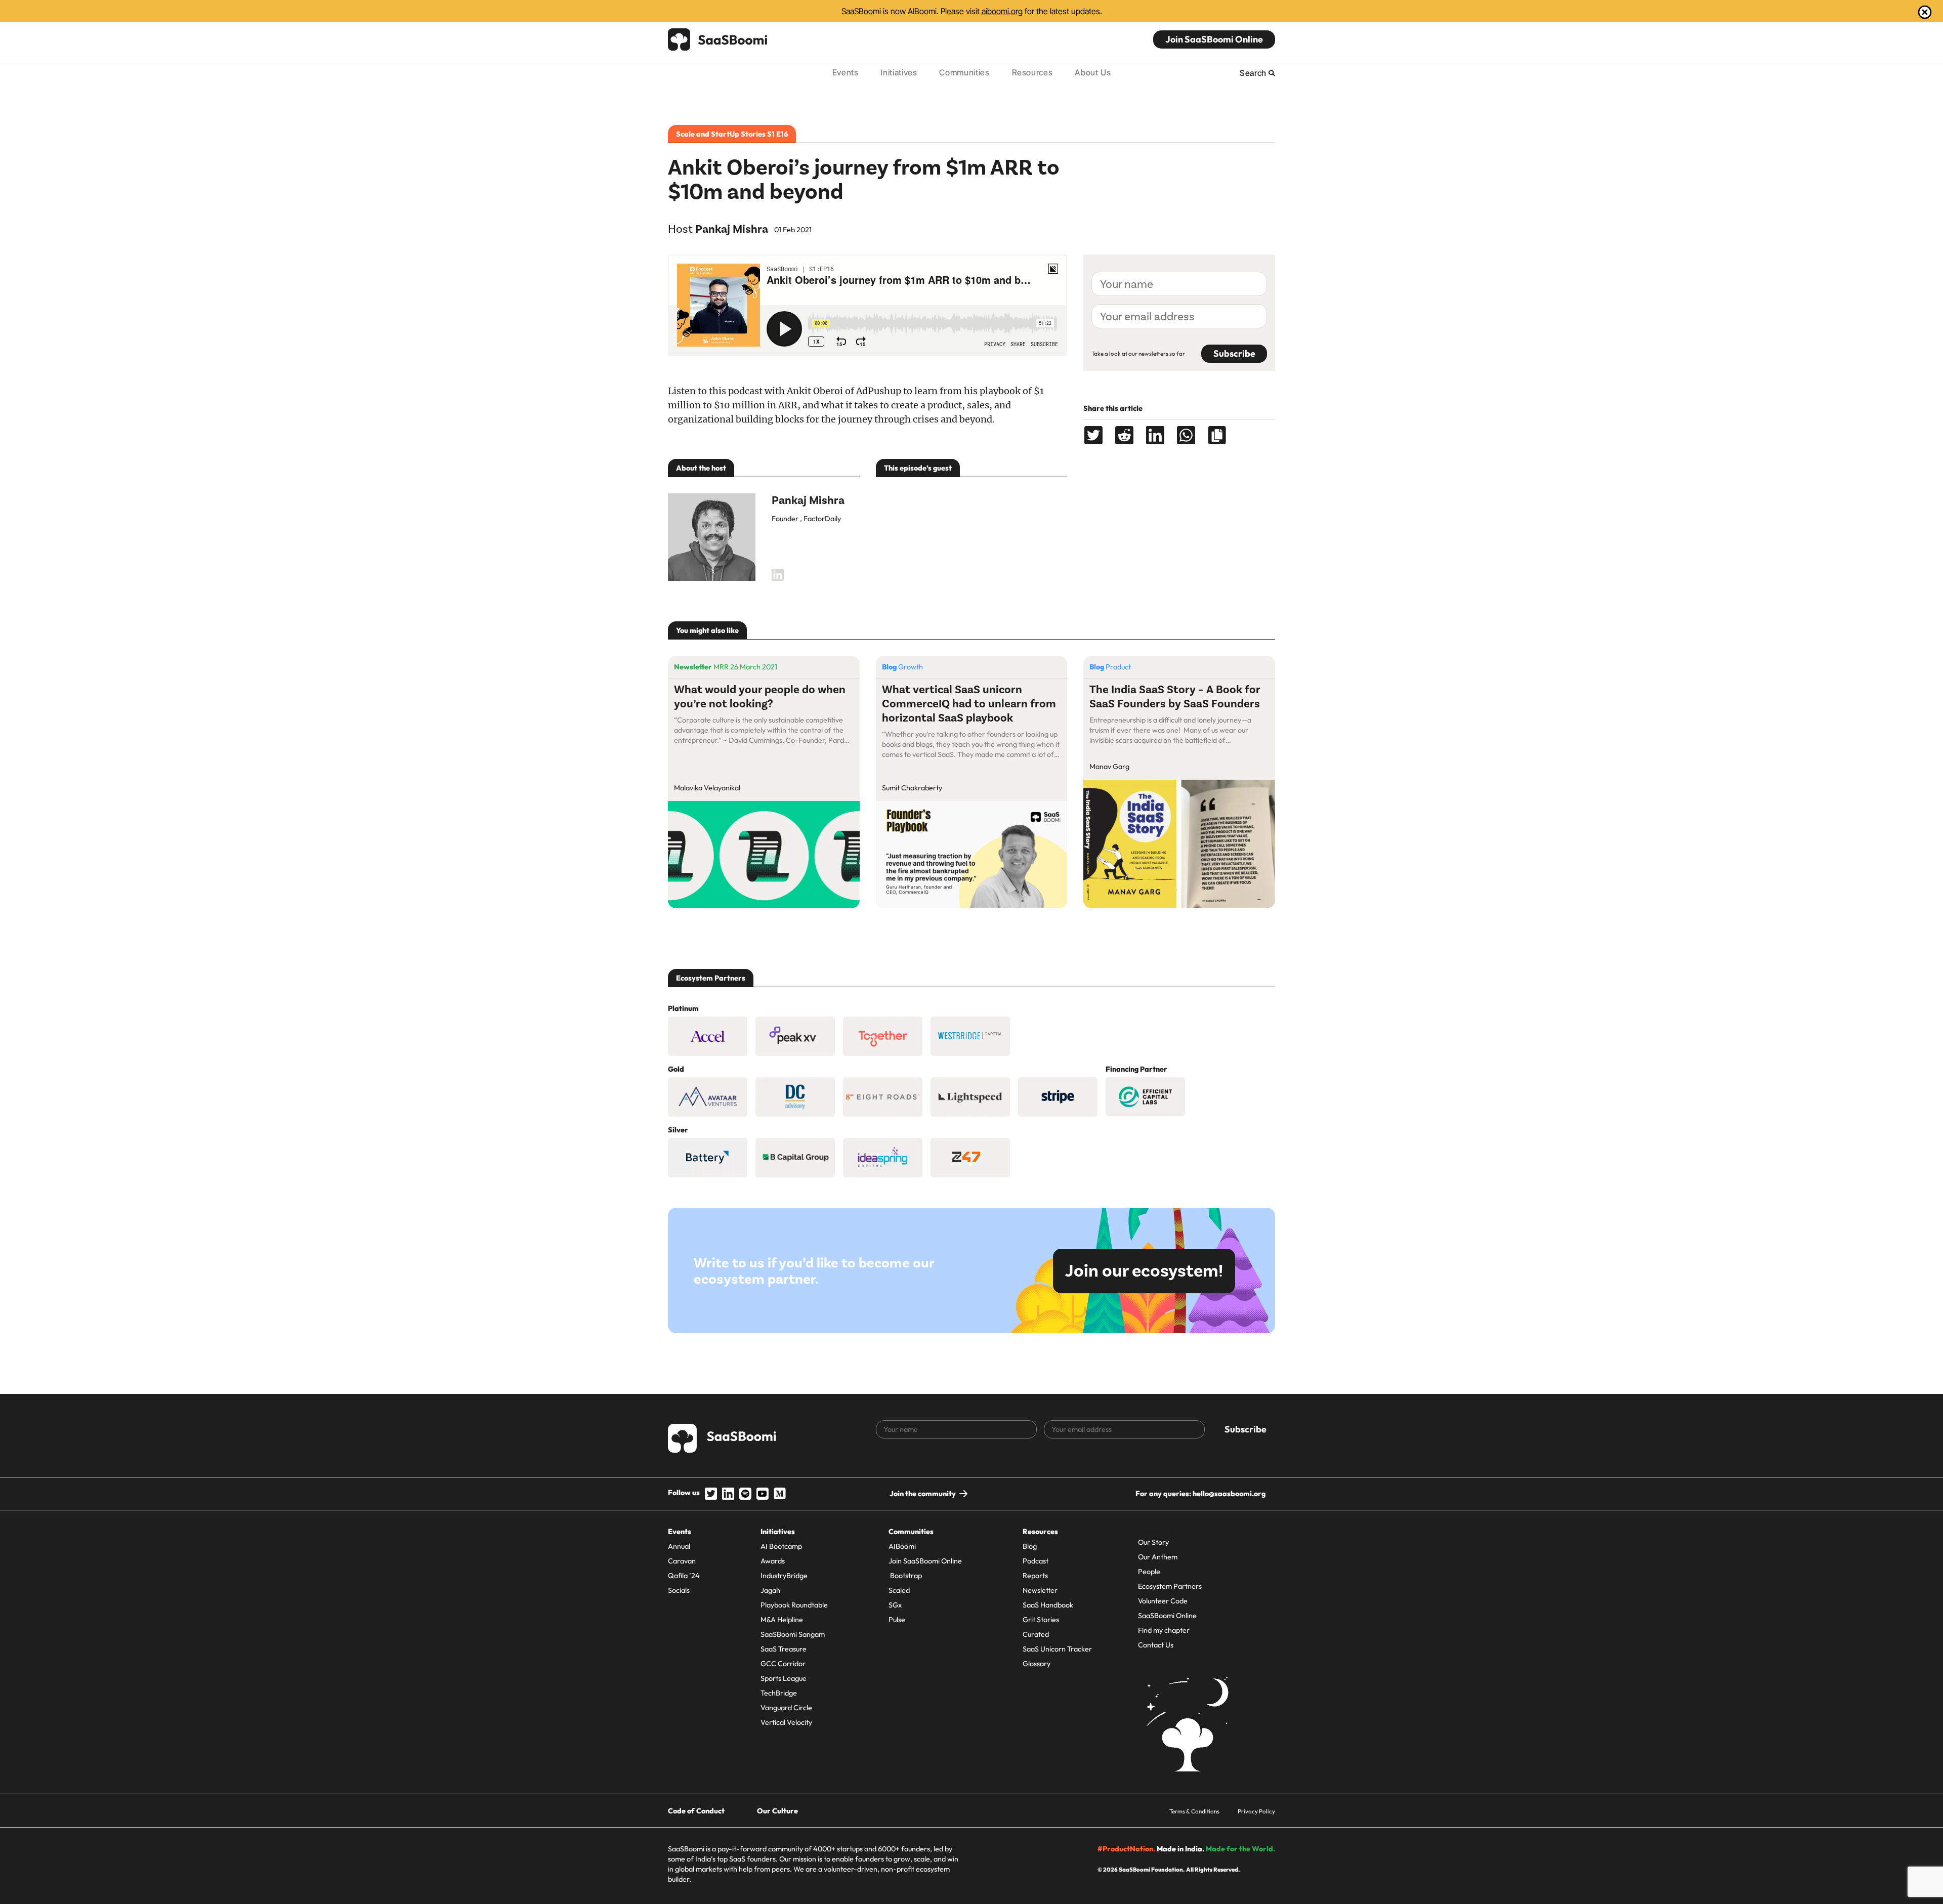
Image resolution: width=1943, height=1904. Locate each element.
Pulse (897, 1620)
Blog (1030, 1546)
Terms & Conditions (1194, 1811)
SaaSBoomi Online (1167, 1616)
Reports (1035, 1576)
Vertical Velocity (786, 1722)
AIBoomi (902, 1546)
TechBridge (779, 1693)
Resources (1032, 72)
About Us (1093, 72)
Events (846, 72)
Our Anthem (1158, 1557)
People (1149, 1572)
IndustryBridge (784, 1576)
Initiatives (899, 72)
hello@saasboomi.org (1229, 1494)
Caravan (682, 1561)
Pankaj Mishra (732, 229)
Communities (964, 72)
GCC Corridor (783, 1664)
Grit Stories (1041, 1620)
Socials (679, 1590)
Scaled (899, 1590)
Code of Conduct (696, 1811)
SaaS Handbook (1048, 1605)
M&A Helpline (782, 1620)
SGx (895, 1605)
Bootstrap (905, 1576)
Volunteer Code (1163, 1601)
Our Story (1153, 1542)
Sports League (784, 1678)
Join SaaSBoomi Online (1214, 39)
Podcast (1036, 1561)
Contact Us (1156, 1645)
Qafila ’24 (684, 1576)
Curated (1036, 1634)
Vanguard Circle (786, 1708)
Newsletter (1040, 1590)
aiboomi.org (1002, 11)
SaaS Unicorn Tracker (1057, 1649)
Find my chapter (1164, 1630)
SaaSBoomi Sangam (793, 1634)
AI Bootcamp (781, 1546)
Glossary (1037, 1664)
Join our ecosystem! (1144, 1271)
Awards (773, 1561)
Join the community (923, 1494)
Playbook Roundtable (794, 1605)
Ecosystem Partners (1170, 1586)
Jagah (770, 1590)
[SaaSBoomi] (718, 39)
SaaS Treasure (784, 1649)
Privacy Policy (1256, 1811)
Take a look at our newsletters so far (1138, 353)
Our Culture (777, 1811)
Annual (679, 1546)
